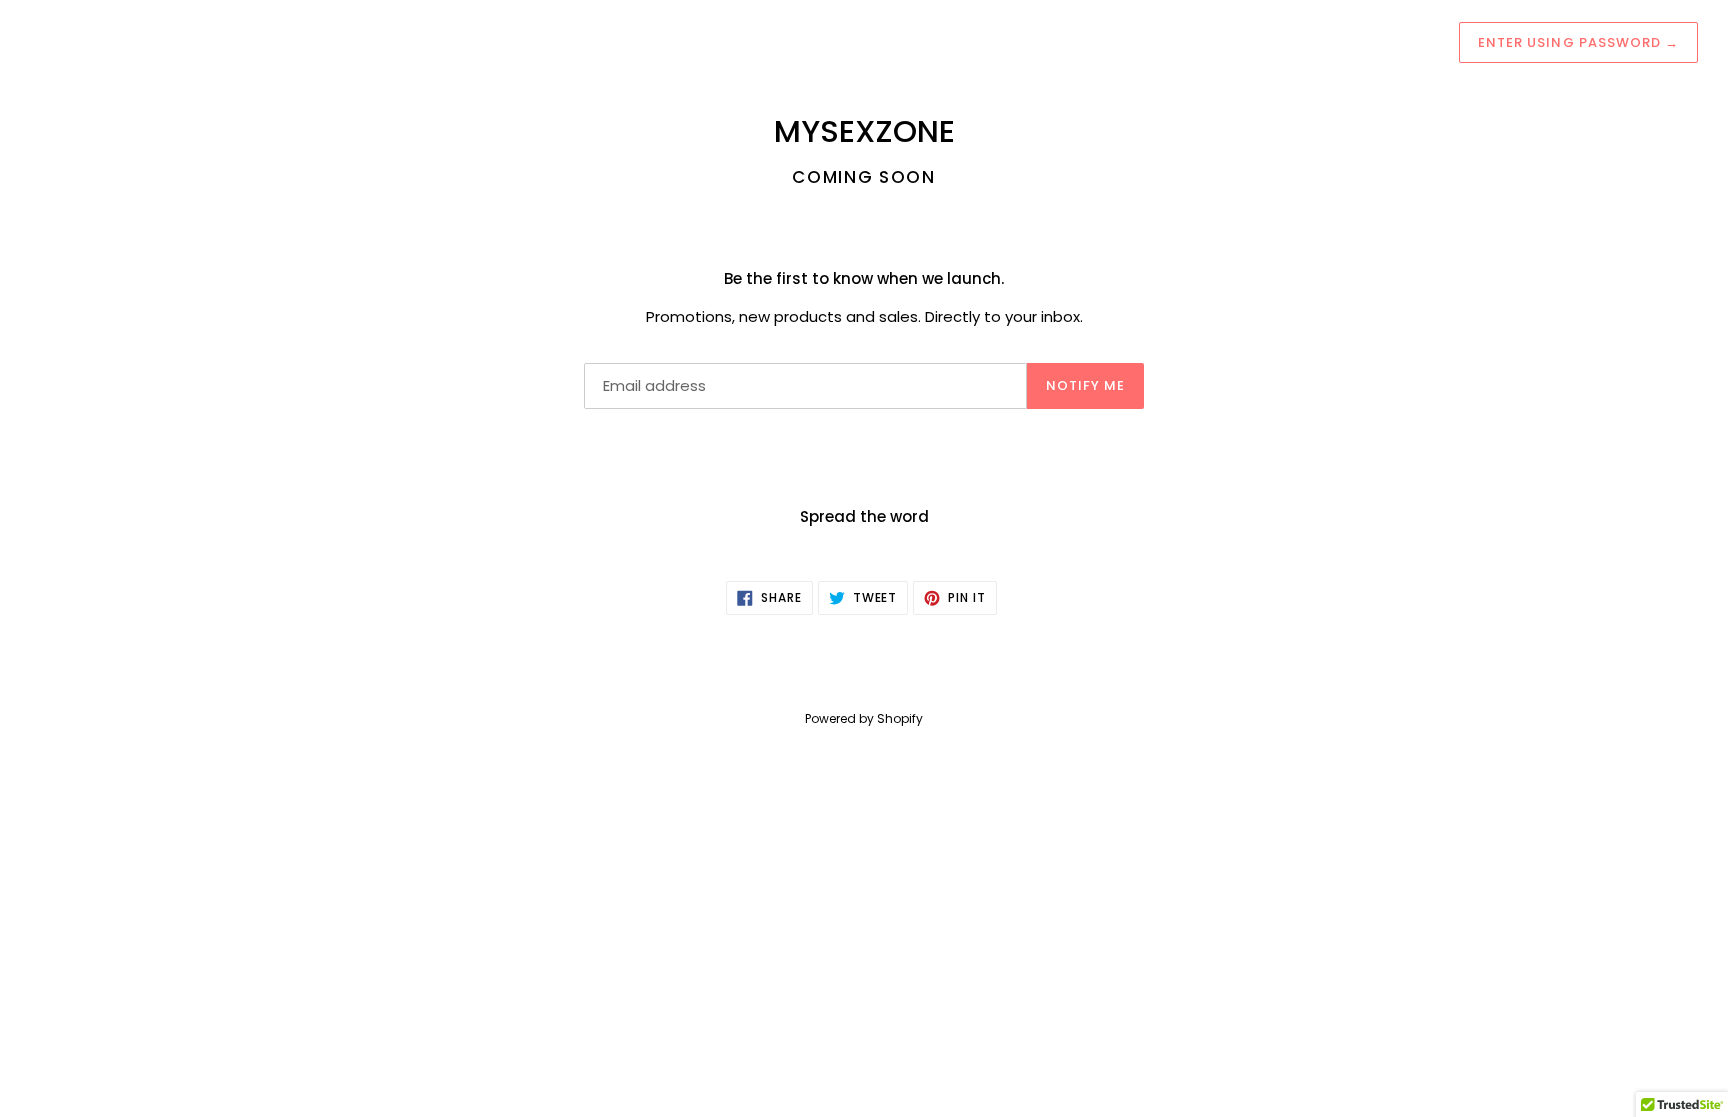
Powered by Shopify (864, 718)
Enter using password (1578, 42)
